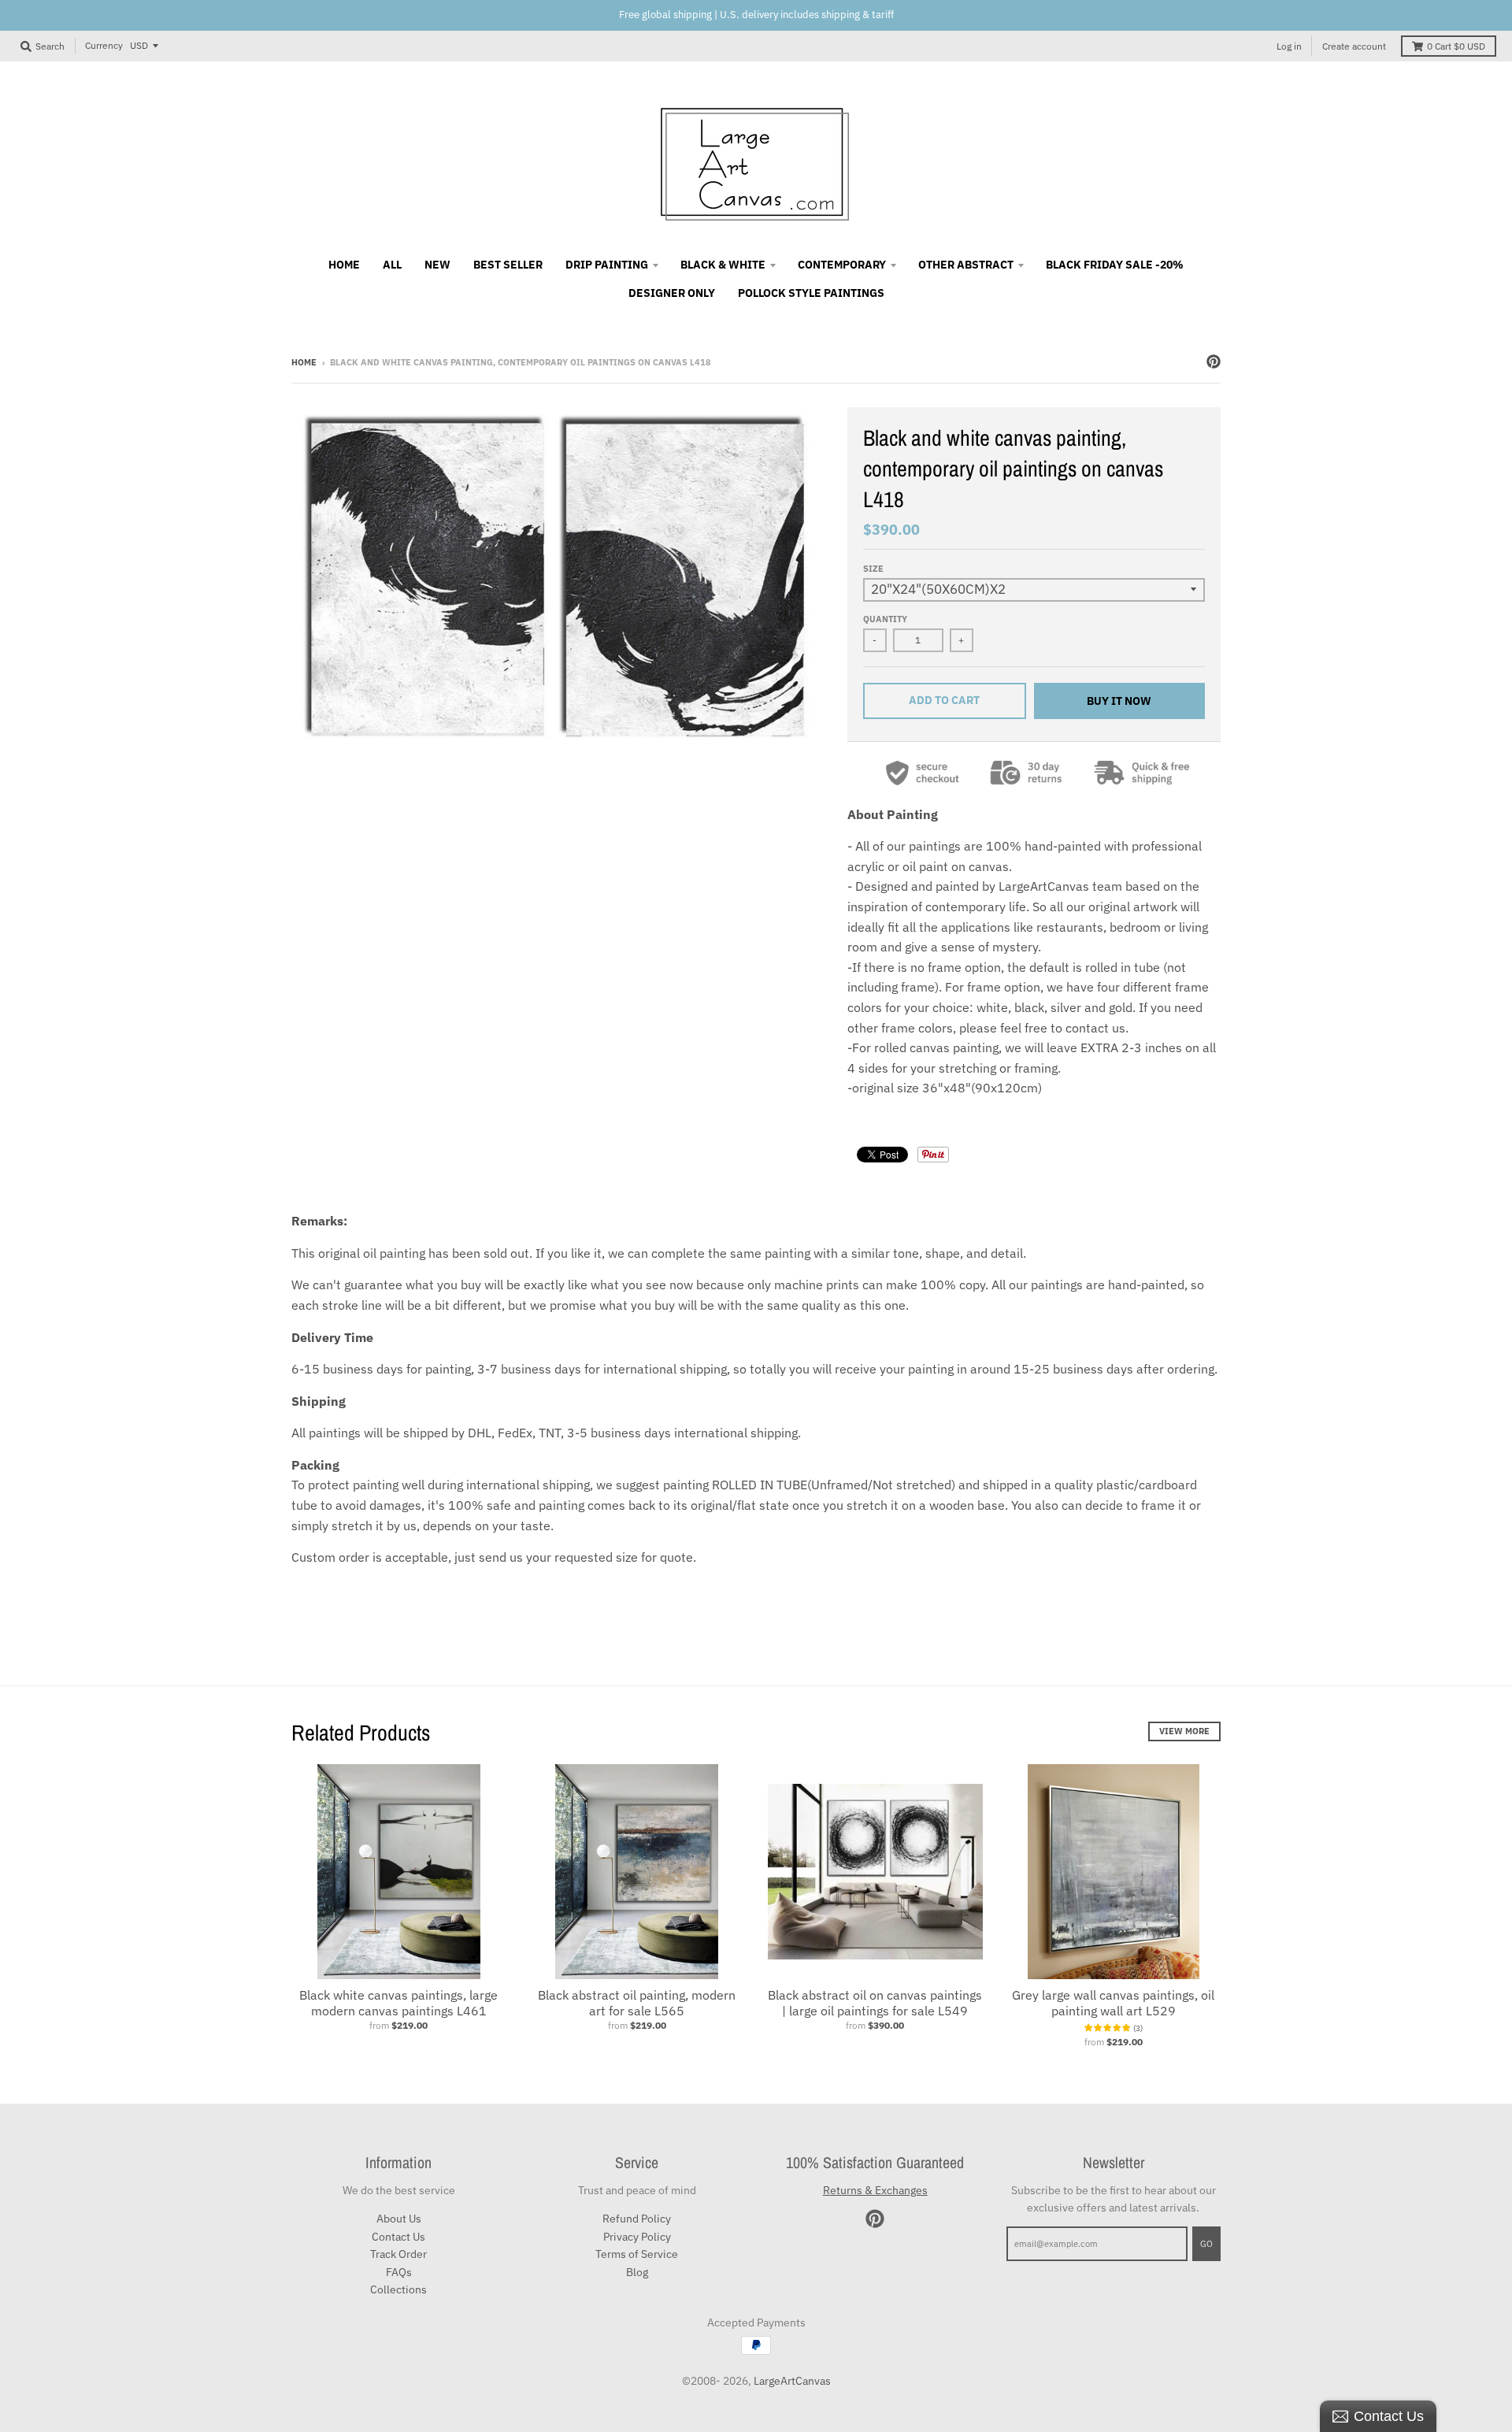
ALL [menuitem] (392, 265)
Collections (398, 2289)
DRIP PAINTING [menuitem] (607, 265)
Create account (1354, 46)
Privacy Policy (637, 2237)
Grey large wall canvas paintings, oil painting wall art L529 (1113, 2003)
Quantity (885, 619)
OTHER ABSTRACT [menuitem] (966, 265)
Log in (1289, 46)
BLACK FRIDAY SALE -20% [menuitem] (1115, 265)
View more (1184, 1731)
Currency (104, 45)
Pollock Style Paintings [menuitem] (811, 293)
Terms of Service (637, 2254)
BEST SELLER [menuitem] (508, 265)
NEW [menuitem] (437, 265)
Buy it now (1119, 701)
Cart (1456, 46)
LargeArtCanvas (792, 2381)
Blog (637, 2272)
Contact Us (398, 2237)
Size (873, 569)
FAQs (399, 2272)
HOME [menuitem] (344, 265)
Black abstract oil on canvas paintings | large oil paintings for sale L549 (875, 2003)
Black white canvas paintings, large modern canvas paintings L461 (398, 2003)
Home (304, 362)
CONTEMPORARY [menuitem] (842, 265)
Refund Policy (637, 2219)
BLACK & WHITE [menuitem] (723, 265)
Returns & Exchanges (875, 2190)
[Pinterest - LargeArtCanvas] (1214, 361)
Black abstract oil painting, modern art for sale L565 (637, 2003)
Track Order (398, 2254)
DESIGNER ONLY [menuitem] (672, 293)
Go (1206, 2244)
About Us (399, 2219)
